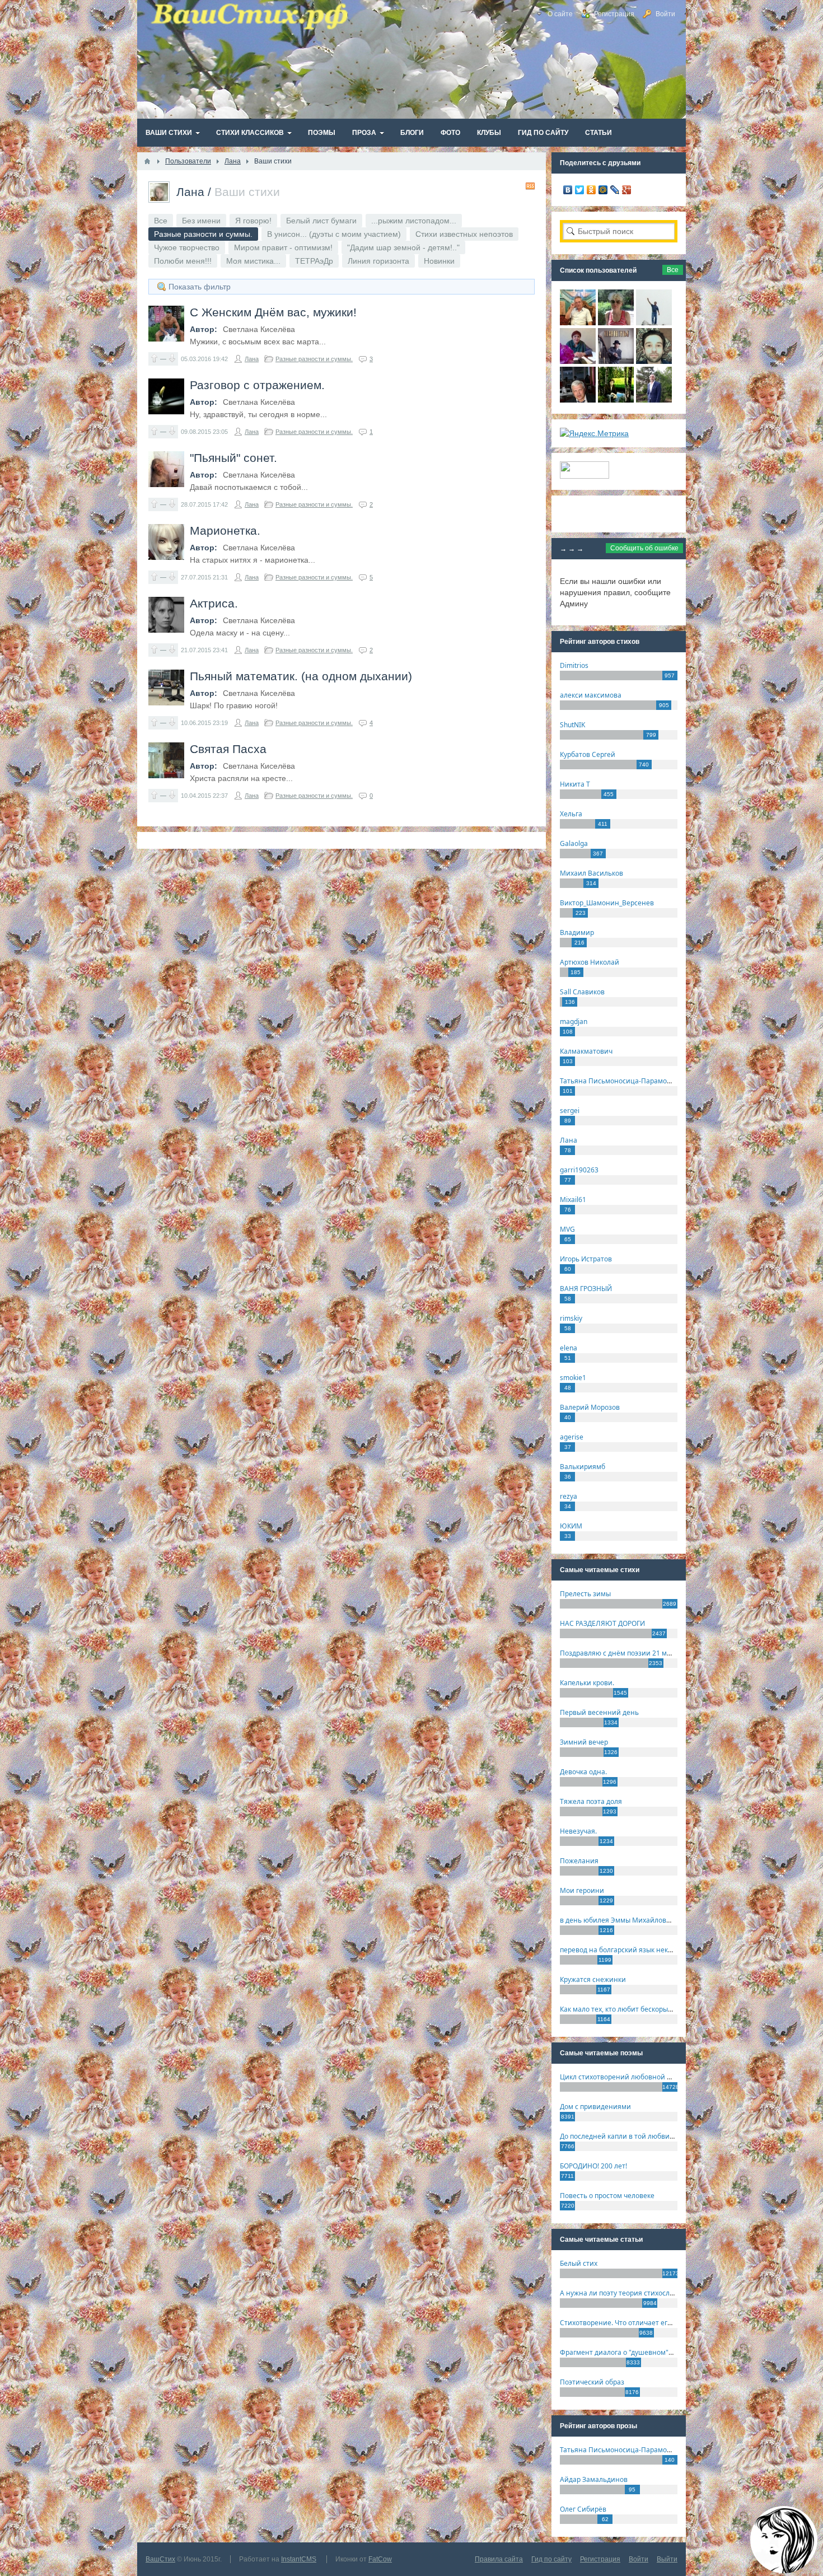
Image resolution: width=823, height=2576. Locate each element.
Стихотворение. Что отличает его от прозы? (632, 2323)
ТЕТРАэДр (314, 261)
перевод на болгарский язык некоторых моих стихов (647, 1950)
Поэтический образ (592, 2382)
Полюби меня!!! (183, 261)
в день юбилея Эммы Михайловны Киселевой (637, 1920)
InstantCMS (299, 2559)
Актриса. (214, 603)
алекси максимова (591, 695)
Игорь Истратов (586, 1259)
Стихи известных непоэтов (464, 234)
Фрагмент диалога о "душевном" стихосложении (641, 2352)
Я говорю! (253, 221)
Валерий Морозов (590, 1407)
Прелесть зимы (585, 1594)
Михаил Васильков (591, 873)
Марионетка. (225, 530)
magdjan (574, 1021)
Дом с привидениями (595, 2107)
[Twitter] (580, 190)
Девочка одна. (583, 1772)
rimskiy (571, 1318)
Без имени (201, 221)
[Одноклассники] (591, 190)
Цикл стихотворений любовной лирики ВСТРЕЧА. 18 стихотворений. (674, 2077)
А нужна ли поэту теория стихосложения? (629, 2293)
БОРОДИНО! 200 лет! (593, 2166)
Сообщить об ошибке (644, 548)
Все (161, 221)
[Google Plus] (627, 190)
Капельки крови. (587, 1683)
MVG (567, 1229)
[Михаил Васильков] (654, 322)
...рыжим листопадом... (414, 221)
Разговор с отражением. (257, 385)
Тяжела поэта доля (591, 1801)
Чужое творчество (187, 247)
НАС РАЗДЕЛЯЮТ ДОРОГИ (602, 1623)
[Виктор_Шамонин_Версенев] (616, 400)
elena (569, 1348)
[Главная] (147, 161)
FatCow (380, 2559)
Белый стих (579, 2263)
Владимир (577, 932)
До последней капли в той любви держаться (633, 2136)
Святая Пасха (228, 749)
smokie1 (573, 1378)
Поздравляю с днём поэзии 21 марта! (622, 1653)
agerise (572, 1437)
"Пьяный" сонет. (233, 458)
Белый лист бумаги (321, 221)
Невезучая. (578, 1831)
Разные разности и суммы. (314, 359)
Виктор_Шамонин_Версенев (607, 903)
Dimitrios (574, 665)
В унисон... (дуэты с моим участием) (334, 234)
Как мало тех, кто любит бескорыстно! (622, 2009)
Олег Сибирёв (583, 2509)
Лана (190, 192)
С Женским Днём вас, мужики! (273, 312)
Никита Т (575, 784)
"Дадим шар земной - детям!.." (403, 247)
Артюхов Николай (590, 962)
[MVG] (654, 400)
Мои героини (582, 1890)
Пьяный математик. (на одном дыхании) (301, 676)
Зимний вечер (584, 1742)
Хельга (571, 814)
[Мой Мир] (603, 190)
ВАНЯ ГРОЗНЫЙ (586, 1289)
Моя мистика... (253, 261)
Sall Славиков (582, 992)
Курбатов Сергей (588, 754)
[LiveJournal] (615, 190)
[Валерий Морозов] (578, 400)
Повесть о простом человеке (607, 2196)
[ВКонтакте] (568, 190)
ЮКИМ (571, 1526)
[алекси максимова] (616, 322)
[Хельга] (578, 361)
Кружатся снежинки (593, 1979)
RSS (530, 186)
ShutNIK (572, 725)
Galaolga (574, 843)
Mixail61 (573, 1200)
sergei (570, 1111)
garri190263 (579, 1170)
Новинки (439, 261)
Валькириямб (583, 1467)
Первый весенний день (599, 1712)
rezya (569, 1496)
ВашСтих (160, 2559)
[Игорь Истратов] (578, 322)
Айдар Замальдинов (594, 2479)
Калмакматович (586, 1051)
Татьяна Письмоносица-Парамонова (621, 1081)
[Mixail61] (616, 361)
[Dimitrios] (654, 361)
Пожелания (579, 1861)
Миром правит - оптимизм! (283, 247)
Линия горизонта (378, 261)
